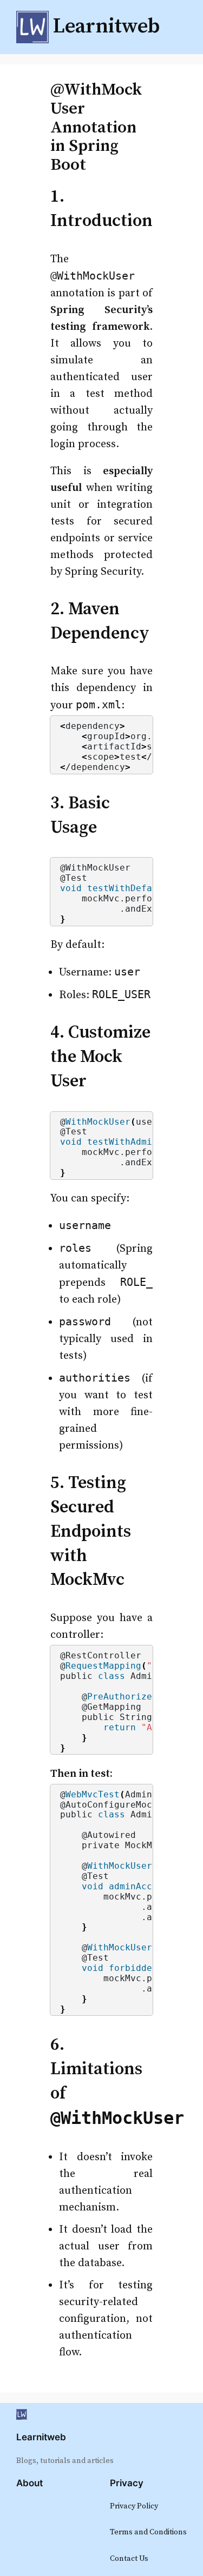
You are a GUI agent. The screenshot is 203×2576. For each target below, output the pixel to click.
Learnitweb (41, 2437)
